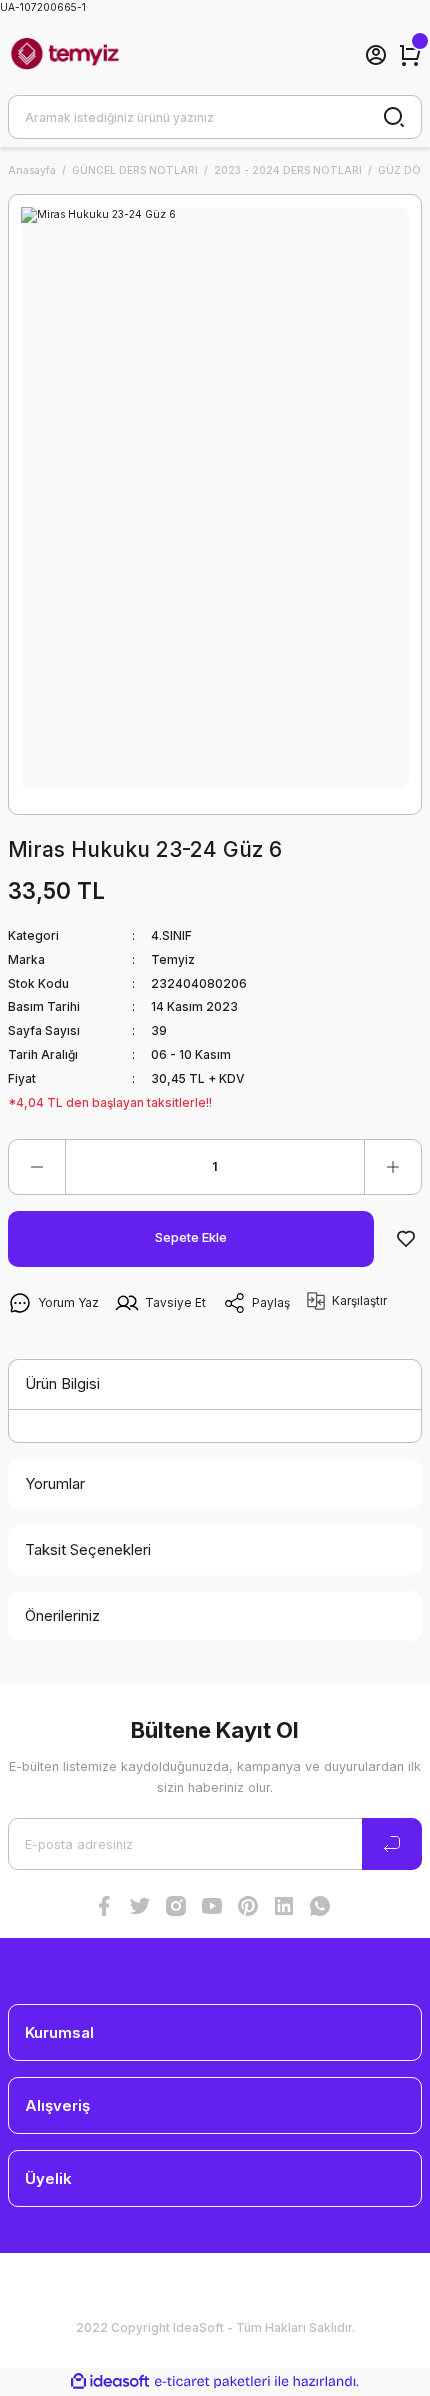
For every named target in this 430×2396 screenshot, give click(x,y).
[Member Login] (376, 55)
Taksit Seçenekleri (88, 1549)
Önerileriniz (62, 1615)
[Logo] (65, 55)
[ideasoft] (110, 2382)
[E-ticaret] (212, 2381)
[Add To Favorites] (406, 1239)
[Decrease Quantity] (37, 1167)
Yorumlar (55, 1483)
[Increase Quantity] (393, 1167)
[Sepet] (410, 55)
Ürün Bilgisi (62, 1383)
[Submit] (392, 1844)
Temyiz (173, 959)
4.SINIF (171, 935)
